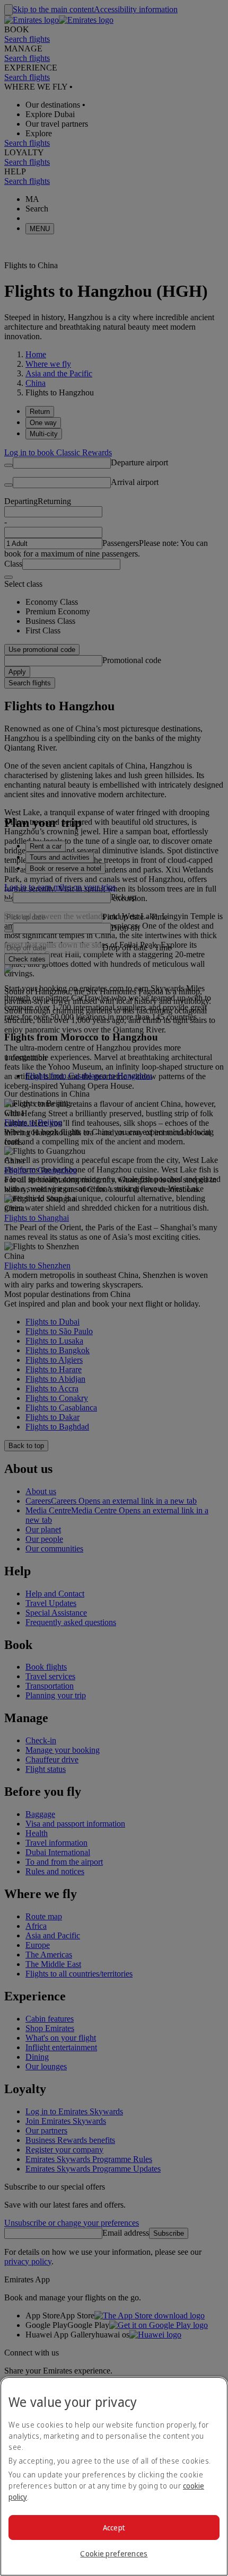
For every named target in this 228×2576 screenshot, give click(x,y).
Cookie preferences (114, 2553)
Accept (114, 2528)
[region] (114, 2476)
